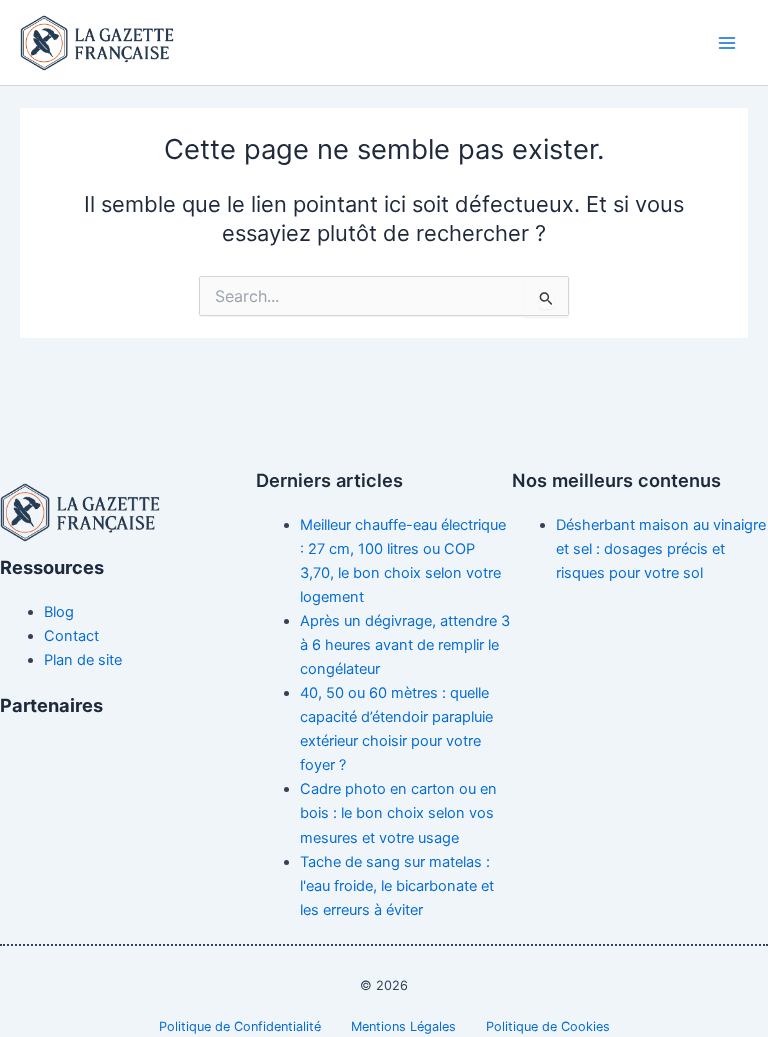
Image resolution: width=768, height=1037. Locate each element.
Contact (71, 636)
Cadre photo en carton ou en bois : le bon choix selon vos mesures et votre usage (398, 813)
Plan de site (83, 660)
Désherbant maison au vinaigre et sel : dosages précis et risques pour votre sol (661, 549)
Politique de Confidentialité (240, 1026)
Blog (59, 612)
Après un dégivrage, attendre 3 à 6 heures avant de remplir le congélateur (405, 645)
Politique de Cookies (548, 1026)
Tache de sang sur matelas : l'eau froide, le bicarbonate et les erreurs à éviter (397, 886)
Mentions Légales (403, 1026)
